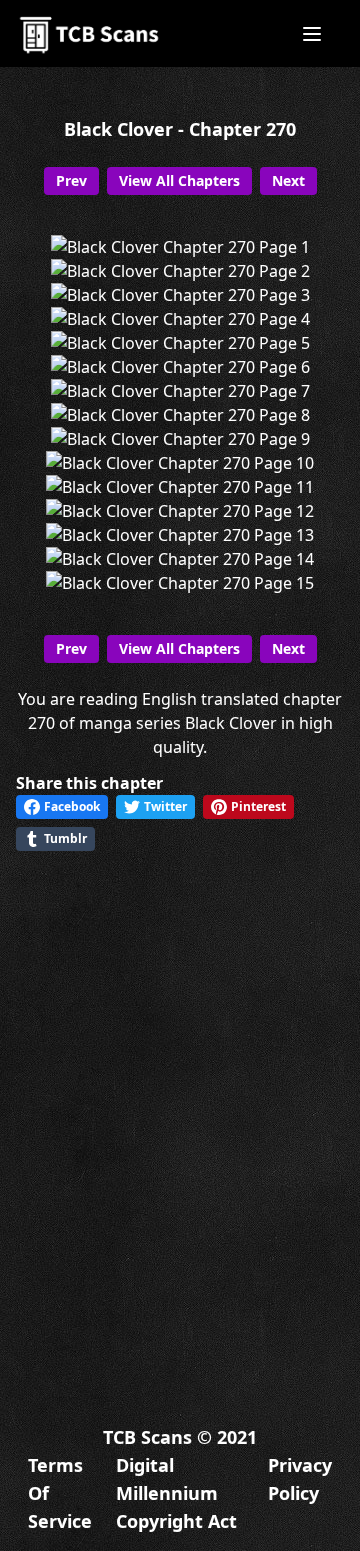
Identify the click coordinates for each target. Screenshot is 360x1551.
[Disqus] (180, 1121)
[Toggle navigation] (312, 34)
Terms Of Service (60, 1493)
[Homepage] (91, 33)
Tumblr (65, 838)
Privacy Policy (300, 1479)
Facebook (72, 806)
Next (288, 180)
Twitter (165, 806)
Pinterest (258, 806)
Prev (71, 180)
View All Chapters (179, 180)
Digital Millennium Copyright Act (176, 1493)
